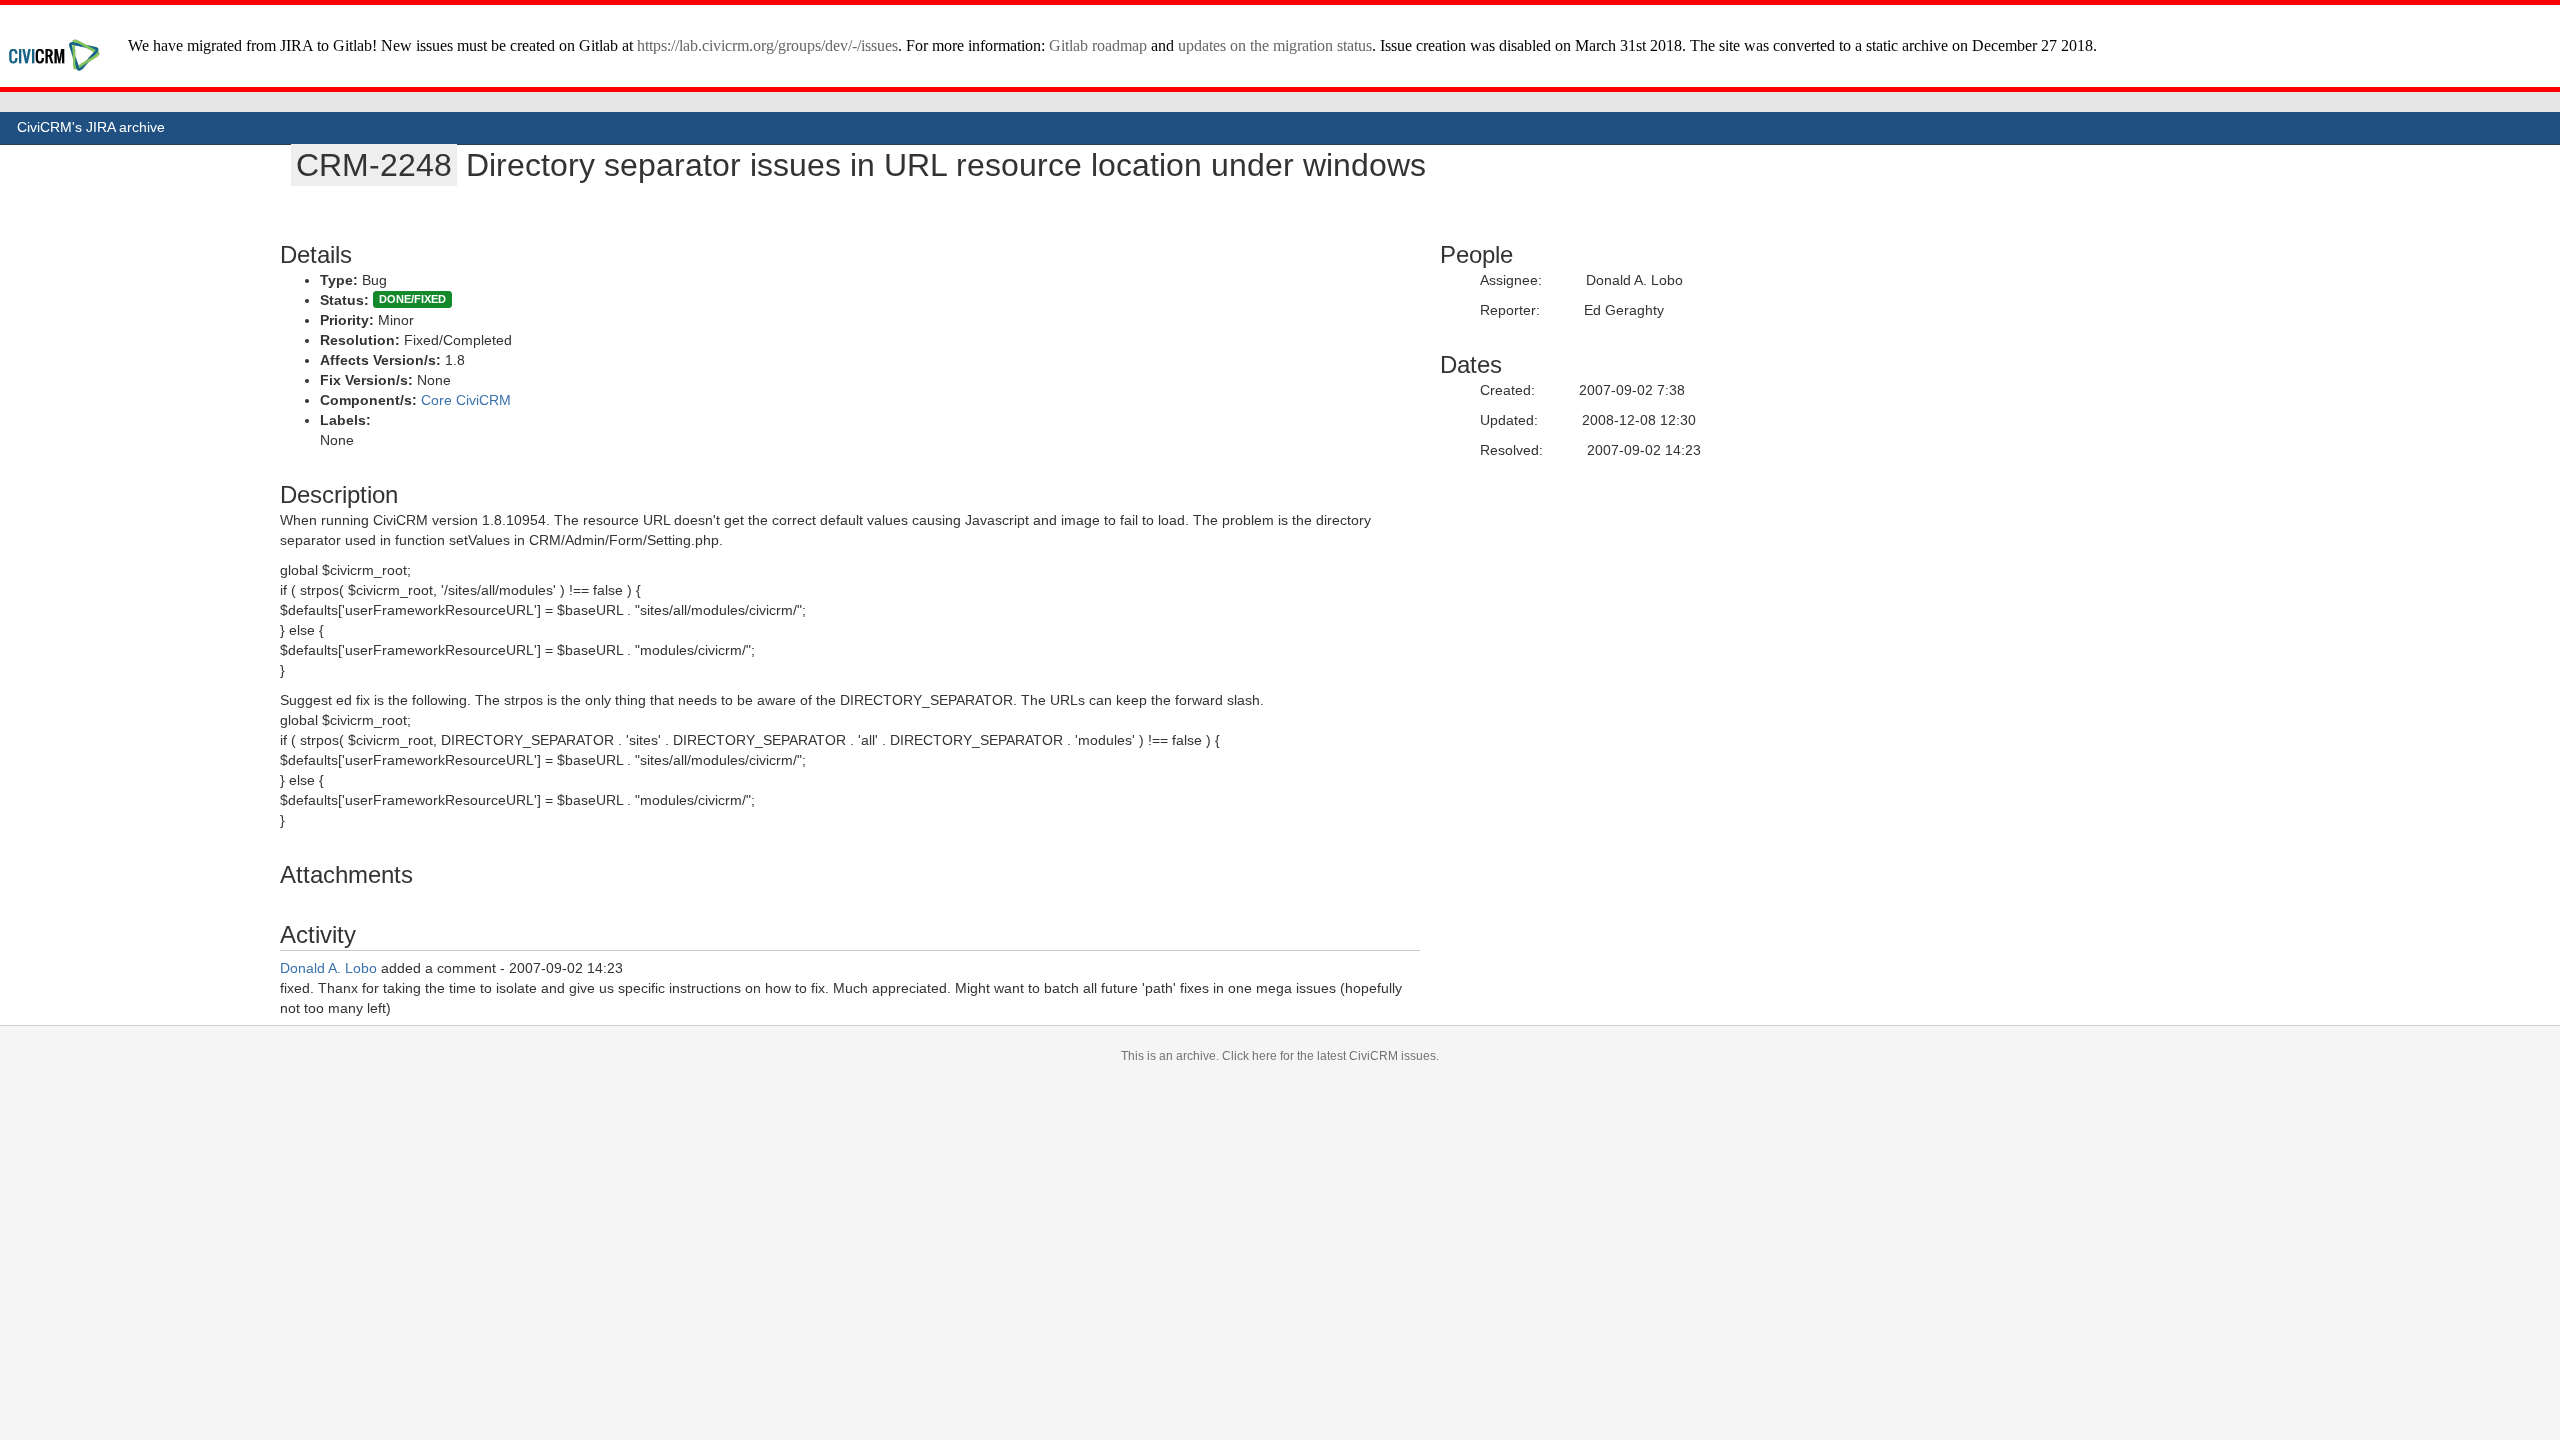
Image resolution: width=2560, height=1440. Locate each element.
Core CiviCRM (466, 400)
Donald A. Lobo (328, 968)
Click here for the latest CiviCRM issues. (1330, 1056)
